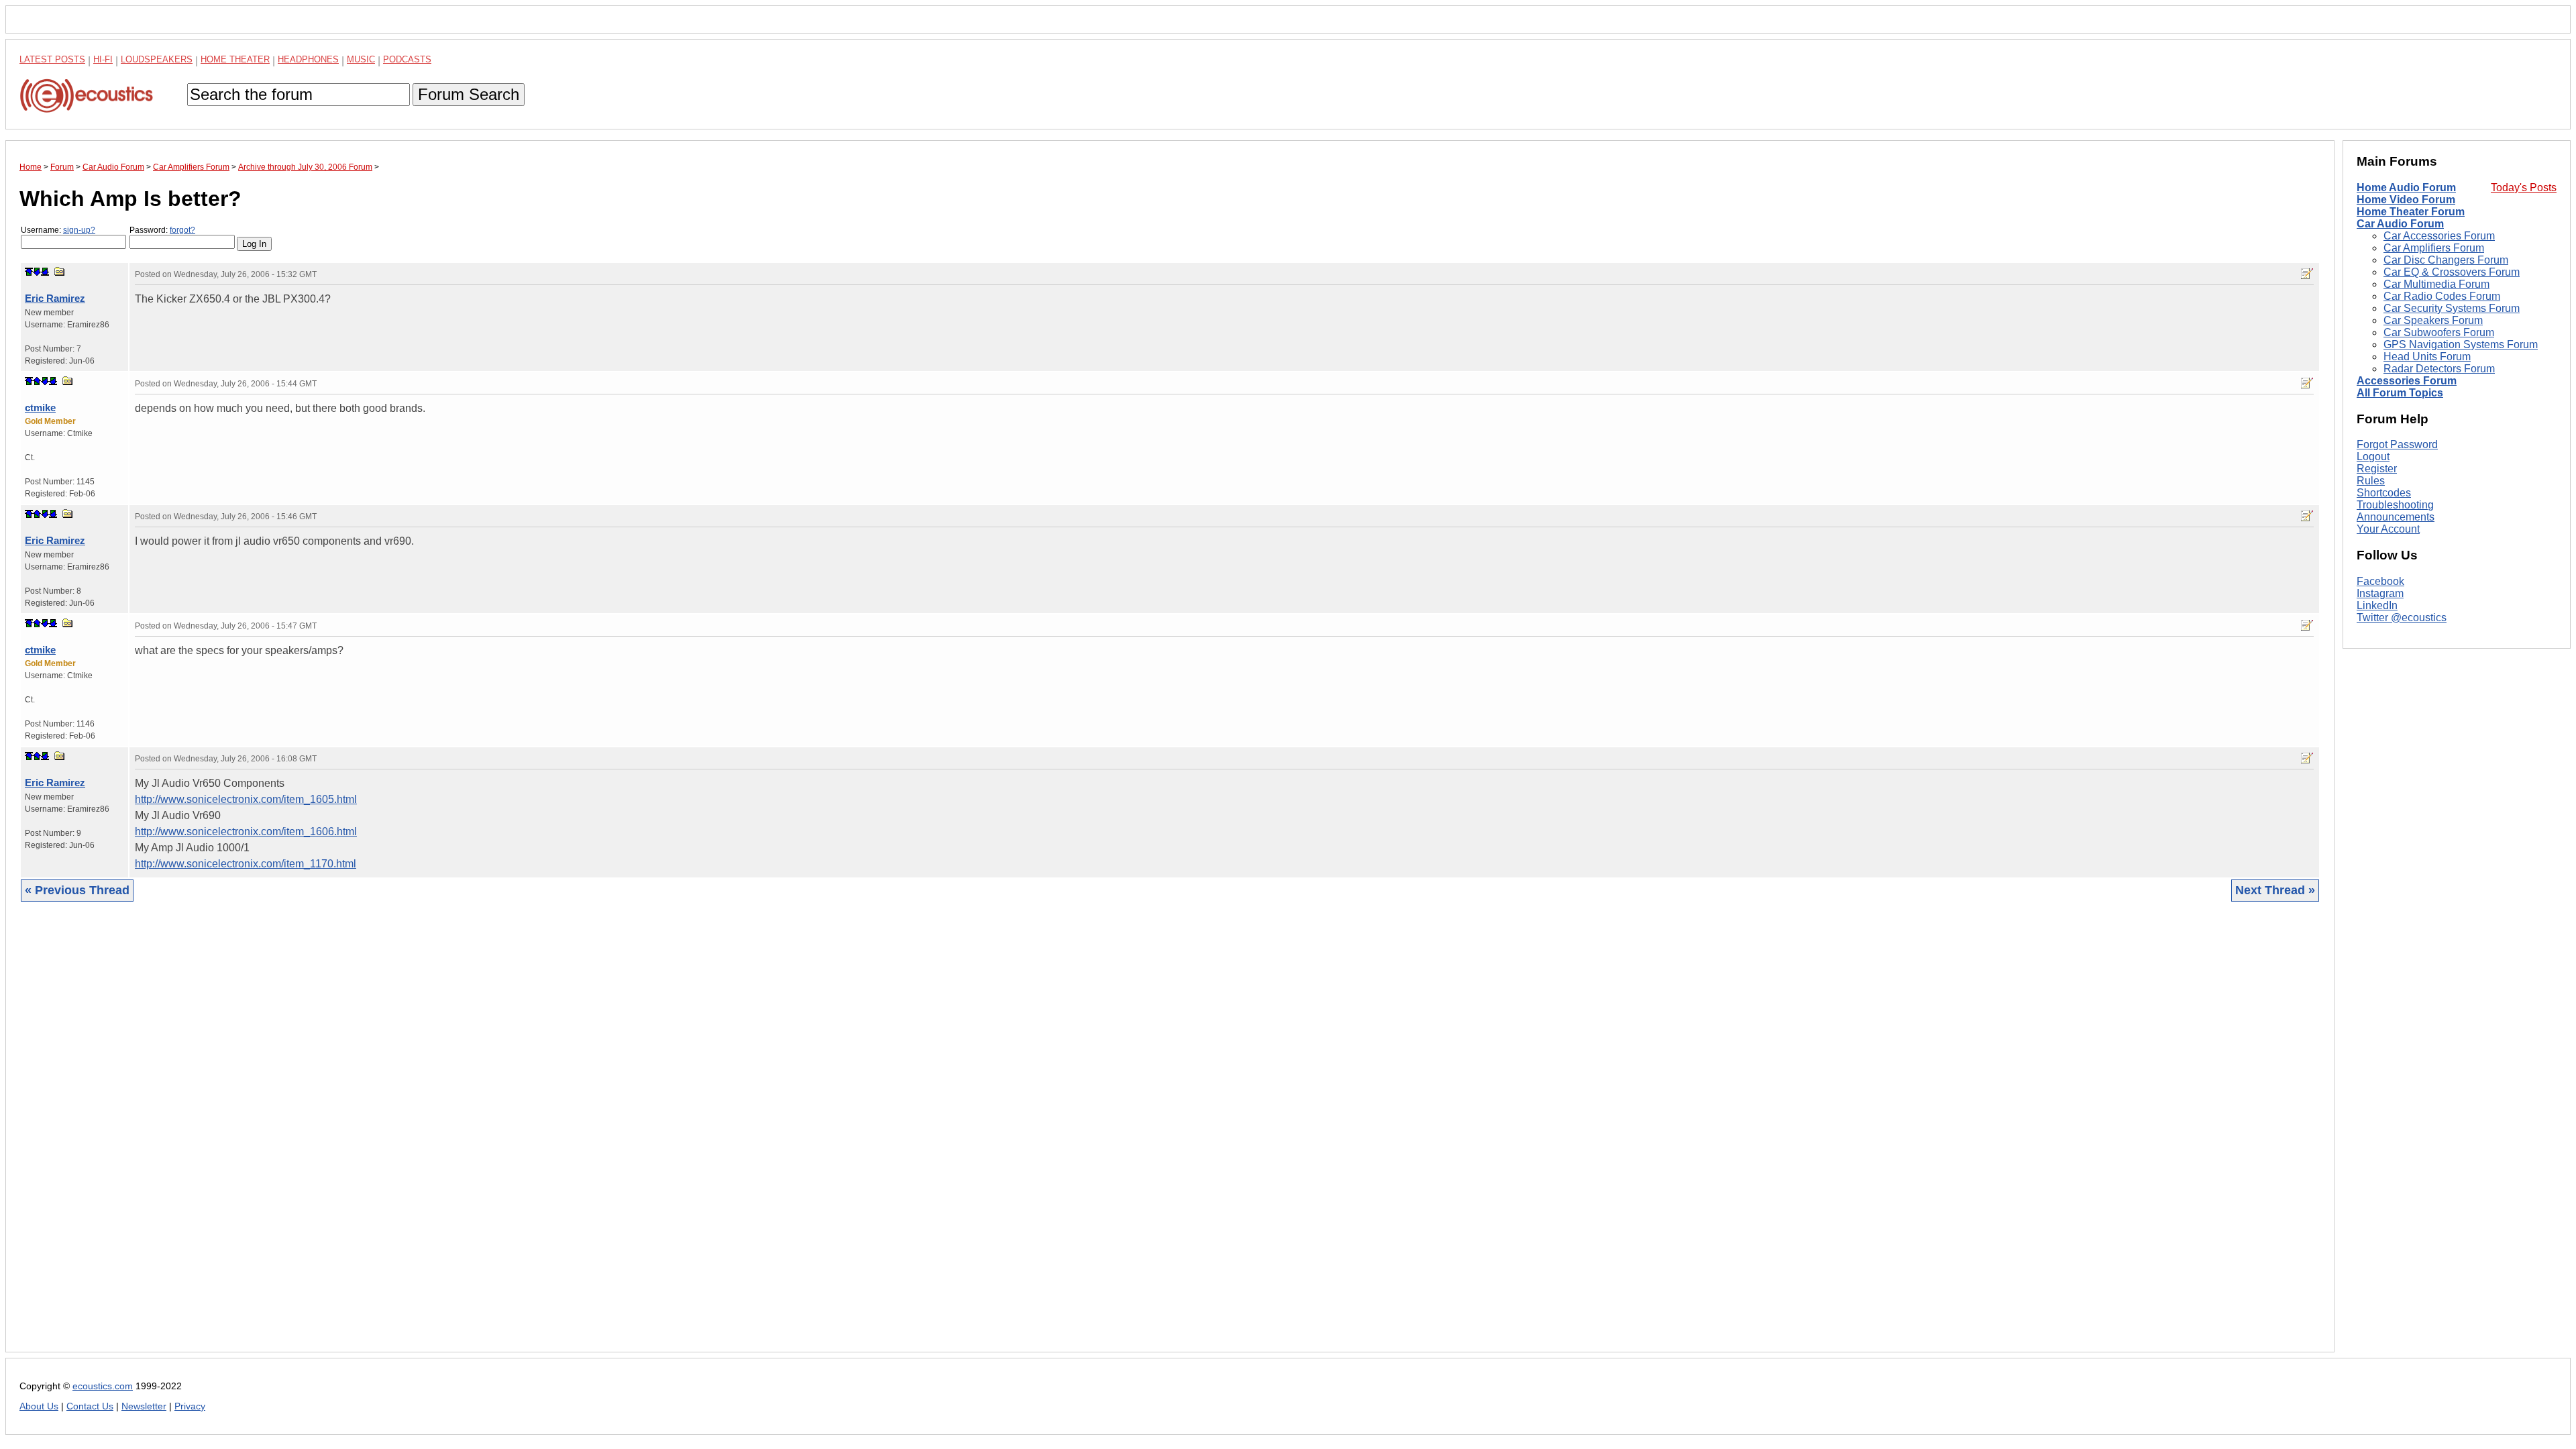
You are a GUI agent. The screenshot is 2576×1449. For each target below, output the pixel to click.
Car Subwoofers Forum (2439, 332)
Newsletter (144, 1406)
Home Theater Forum (2411, 212)
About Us (39, 1406)
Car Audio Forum (2400, 224)
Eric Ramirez (55, 298)
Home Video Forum (2406, 200)
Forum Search (469, 94)
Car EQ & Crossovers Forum (2452, 272)
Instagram (2380, 593)
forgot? (182, 230)
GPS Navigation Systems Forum (2461, 344)
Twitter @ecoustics (2402, 618)
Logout (2373, 457)
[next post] (37, 272)
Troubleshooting (2395, 505)
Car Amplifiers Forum (2434, 248)
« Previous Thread (77, 890)
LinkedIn (2377, 605)
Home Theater (235, 59)
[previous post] (37, 381)
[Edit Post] (2307, 274)
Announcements (2396, 517)
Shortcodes (2384, 493)
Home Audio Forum (2406, 187)
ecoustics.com (103, 1386)
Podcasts (407, 59)
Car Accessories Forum (2439, 236)
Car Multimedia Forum (2436, 284)
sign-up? (79, 230)
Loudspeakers (157, 59)
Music (361, 59)
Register (2377, 469)
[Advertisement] (422, 1137)
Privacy (190, 1406)
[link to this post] (60, 271)
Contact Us (90, 1406)
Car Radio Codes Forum (2442, 296)
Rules (2371, 481)
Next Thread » (2275, 890)
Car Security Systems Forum (2452, 308)
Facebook (2380, 581)
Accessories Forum (2407, 381)
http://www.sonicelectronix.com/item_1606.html (246, 831)
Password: (162, 230)
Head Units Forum (2427, 357)
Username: (58, 230)
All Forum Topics (2400, 393)
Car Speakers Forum (2433, 320)
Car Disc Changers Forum (2446, 260)
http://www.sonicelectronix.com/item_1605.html (246, 799)
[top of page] (29, 272)
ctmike (40, 408)
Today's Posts (2524, 187)
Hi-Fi (103, 59)
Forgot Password (2397, 444)
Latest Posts (52, 59)
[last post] (45, 272)
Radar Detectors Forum (2439, 369)
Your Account (2388, 529)
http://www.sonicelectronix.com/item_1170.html (246, 864)
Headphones (308, 59)
